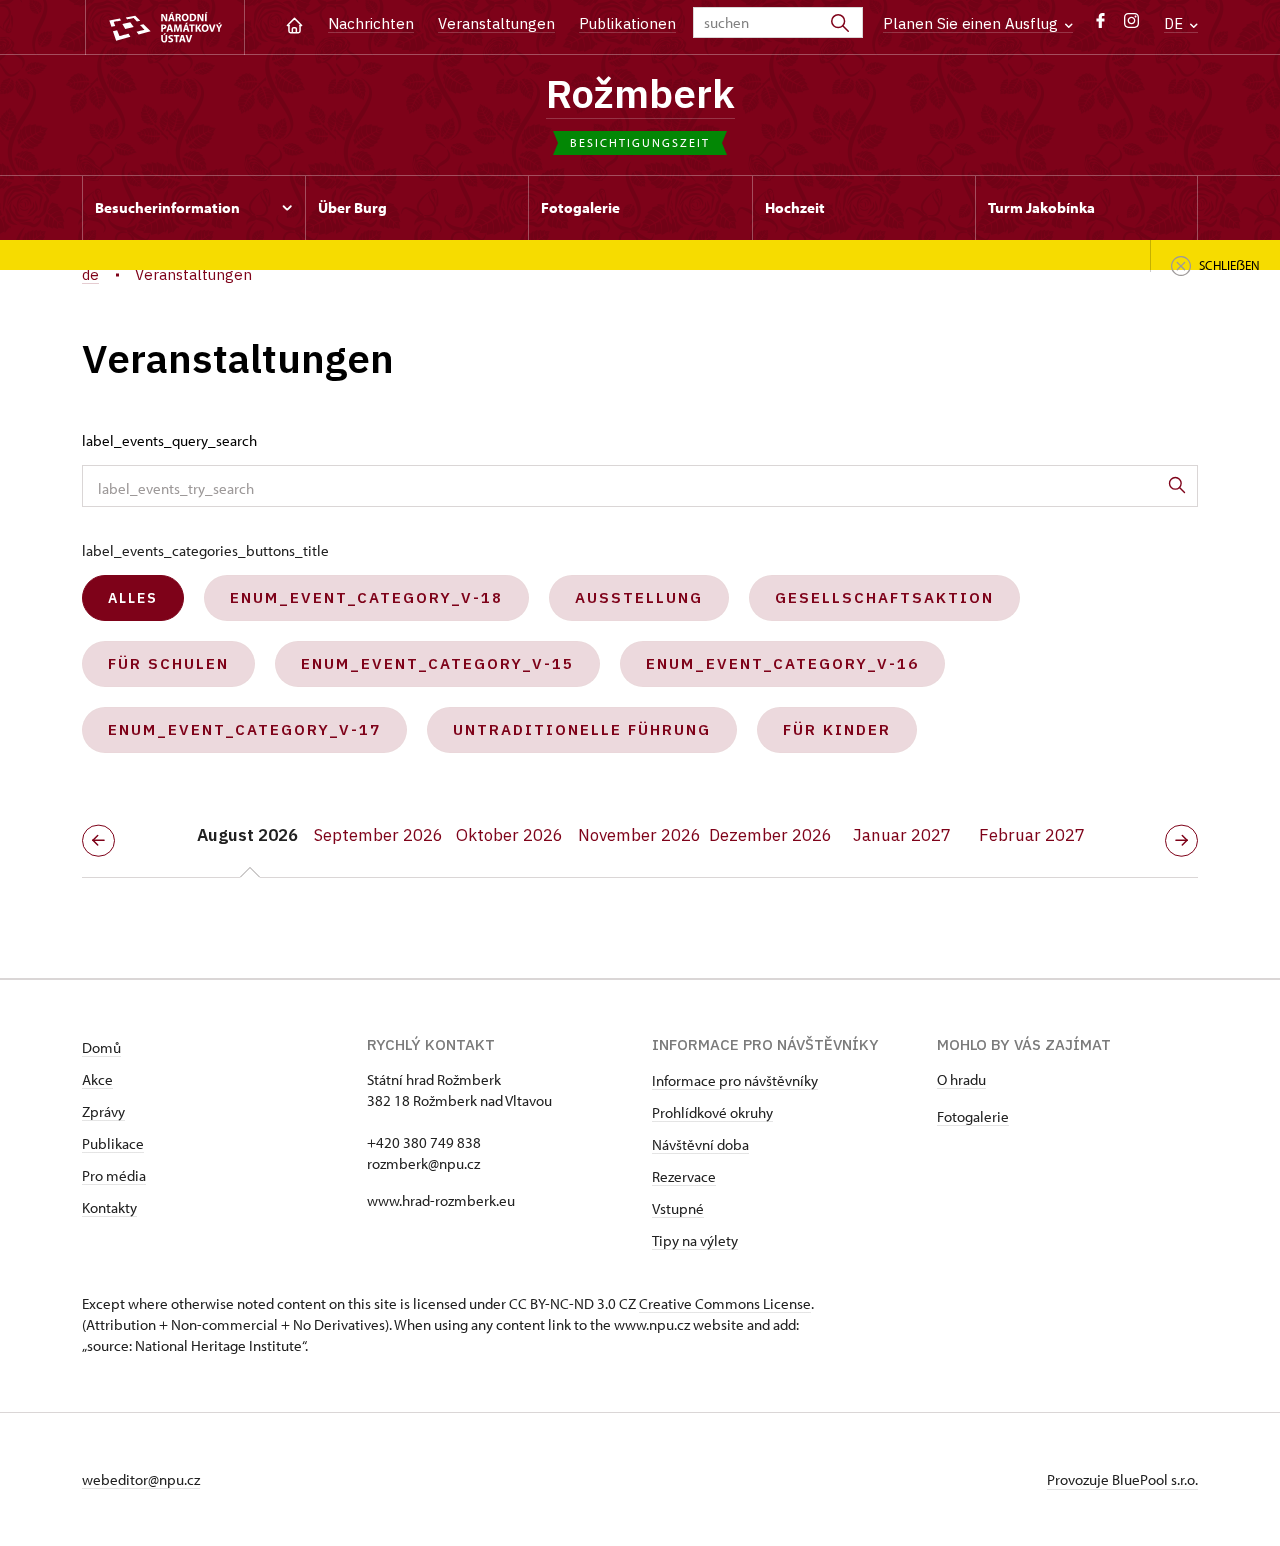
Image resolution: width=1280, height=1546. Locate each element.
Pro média (114, 1175)
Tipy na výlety (695, 1240)
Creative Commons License (725, 1303)
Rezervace (684, 1176)
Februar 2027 (1032, 835)
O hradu (961, 1079)
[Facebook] (1100, 25)
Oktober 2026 (509, 835)
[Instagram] (1131, 25)
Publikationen (627, 23)
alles (133, 598)
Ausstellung (639, 597)
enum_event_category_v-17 (244, 729)
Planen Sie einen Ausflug (972, 23)
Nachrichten (371, 23)
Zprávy (103, 1111)
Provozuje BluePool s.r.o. (1122, 1479)
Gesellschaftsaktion (884, 597)
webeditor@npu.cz (141, 1479)
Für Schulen (168, 663)
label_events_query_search (169, 440)
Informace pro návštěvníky (735, 1080)
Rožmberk (640, 93)
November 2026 (639, 835)
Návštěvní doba (700, 1144)
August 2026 (247, 835)
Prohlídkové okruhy (712, 1112)
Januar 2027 (902, 835)
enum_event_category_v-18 (366, 597)
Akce (97, 1079)
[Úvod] (294, 23)
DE (1175, 23)
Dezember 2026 (770, 835)
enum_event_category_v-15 (437, 663)
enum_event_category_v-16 (782, 663)
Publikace (113, 1143)
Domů (101, 1047)
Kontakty (109, 1207)
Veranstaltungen (496, 23)
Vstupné (678, 1208)
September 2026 (378, 835)
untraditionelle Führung (582, 729)
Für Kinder (837, 729)
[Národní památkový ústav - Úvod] (165, 27)
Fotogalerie (973, 1116)
